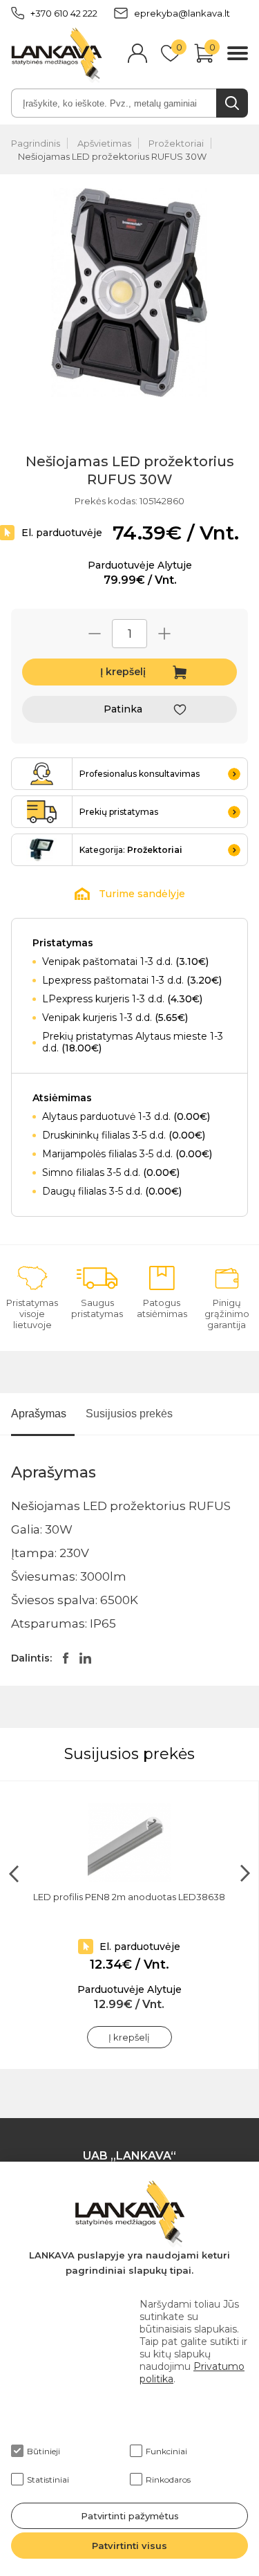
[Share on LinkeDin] (85, 1658)
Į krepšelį (123, 672)
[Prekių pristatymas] (42, 812)
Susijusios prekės (129, 1414)
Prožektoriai (176, 143)
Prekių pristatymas (119, 812)
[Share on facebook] (66, 1658)
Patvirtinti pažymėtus (130, 2516)
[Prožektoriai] (42, 850)
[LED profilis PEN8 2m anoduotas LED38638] (129, 1843)
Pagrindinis (36, 143)
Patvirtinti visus (129, 2546)
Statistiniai (48, 2480)
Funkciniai (166, 2451)
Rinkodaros (168, 2480)
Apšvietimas (104, 143)
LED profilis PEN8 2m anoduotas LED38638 (129, 1897)
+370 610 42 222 (64, 13)
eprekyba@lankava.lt (182, 13)
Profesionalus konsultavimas (140, 774)
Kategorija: (131, 850)
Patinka (123, 709)
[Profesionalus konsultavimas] (42, 774)
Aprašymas (39, 1414)
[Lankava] (57, 55)
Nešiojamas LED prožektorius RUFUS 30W (112, 156)
